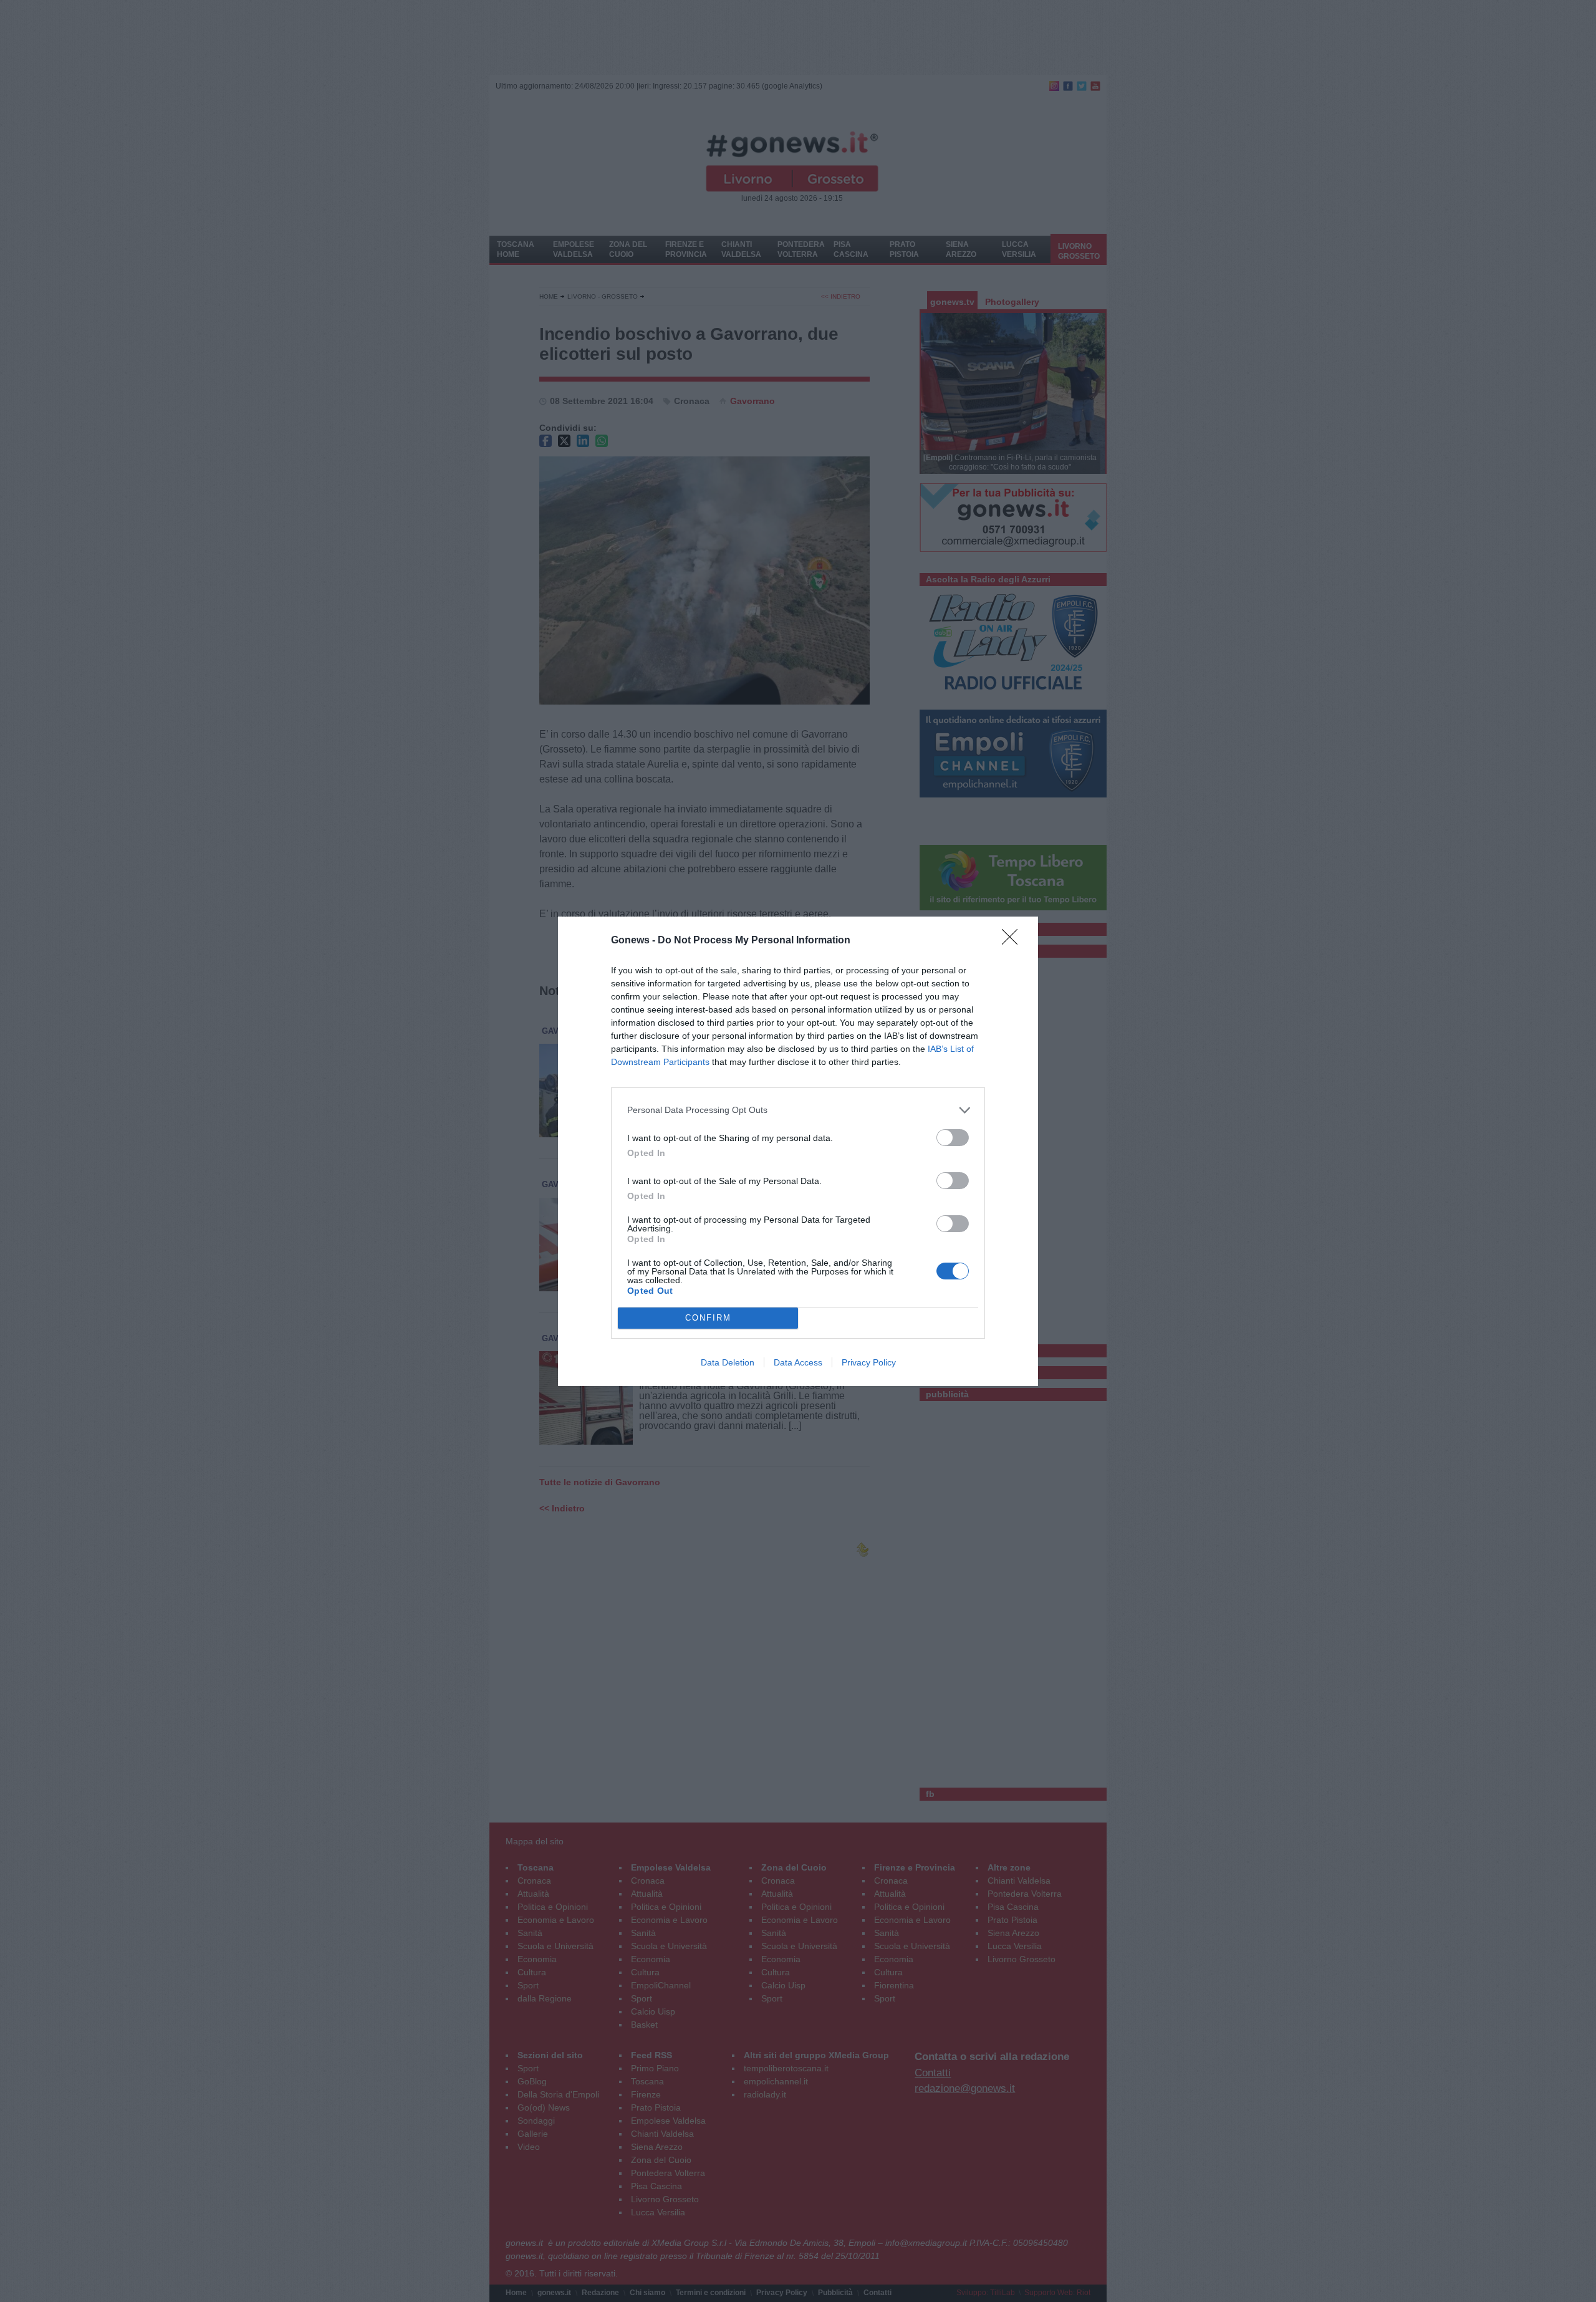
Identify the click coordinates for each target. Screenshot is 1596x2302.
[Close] (1014, 941)
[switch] (953, 1138)
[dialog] (798, 1151)
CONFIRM (708, 1318)
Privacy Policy (869, 1362)
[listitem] (798, 1110)
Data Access (798, 1362)
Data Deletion (728, 1362)
